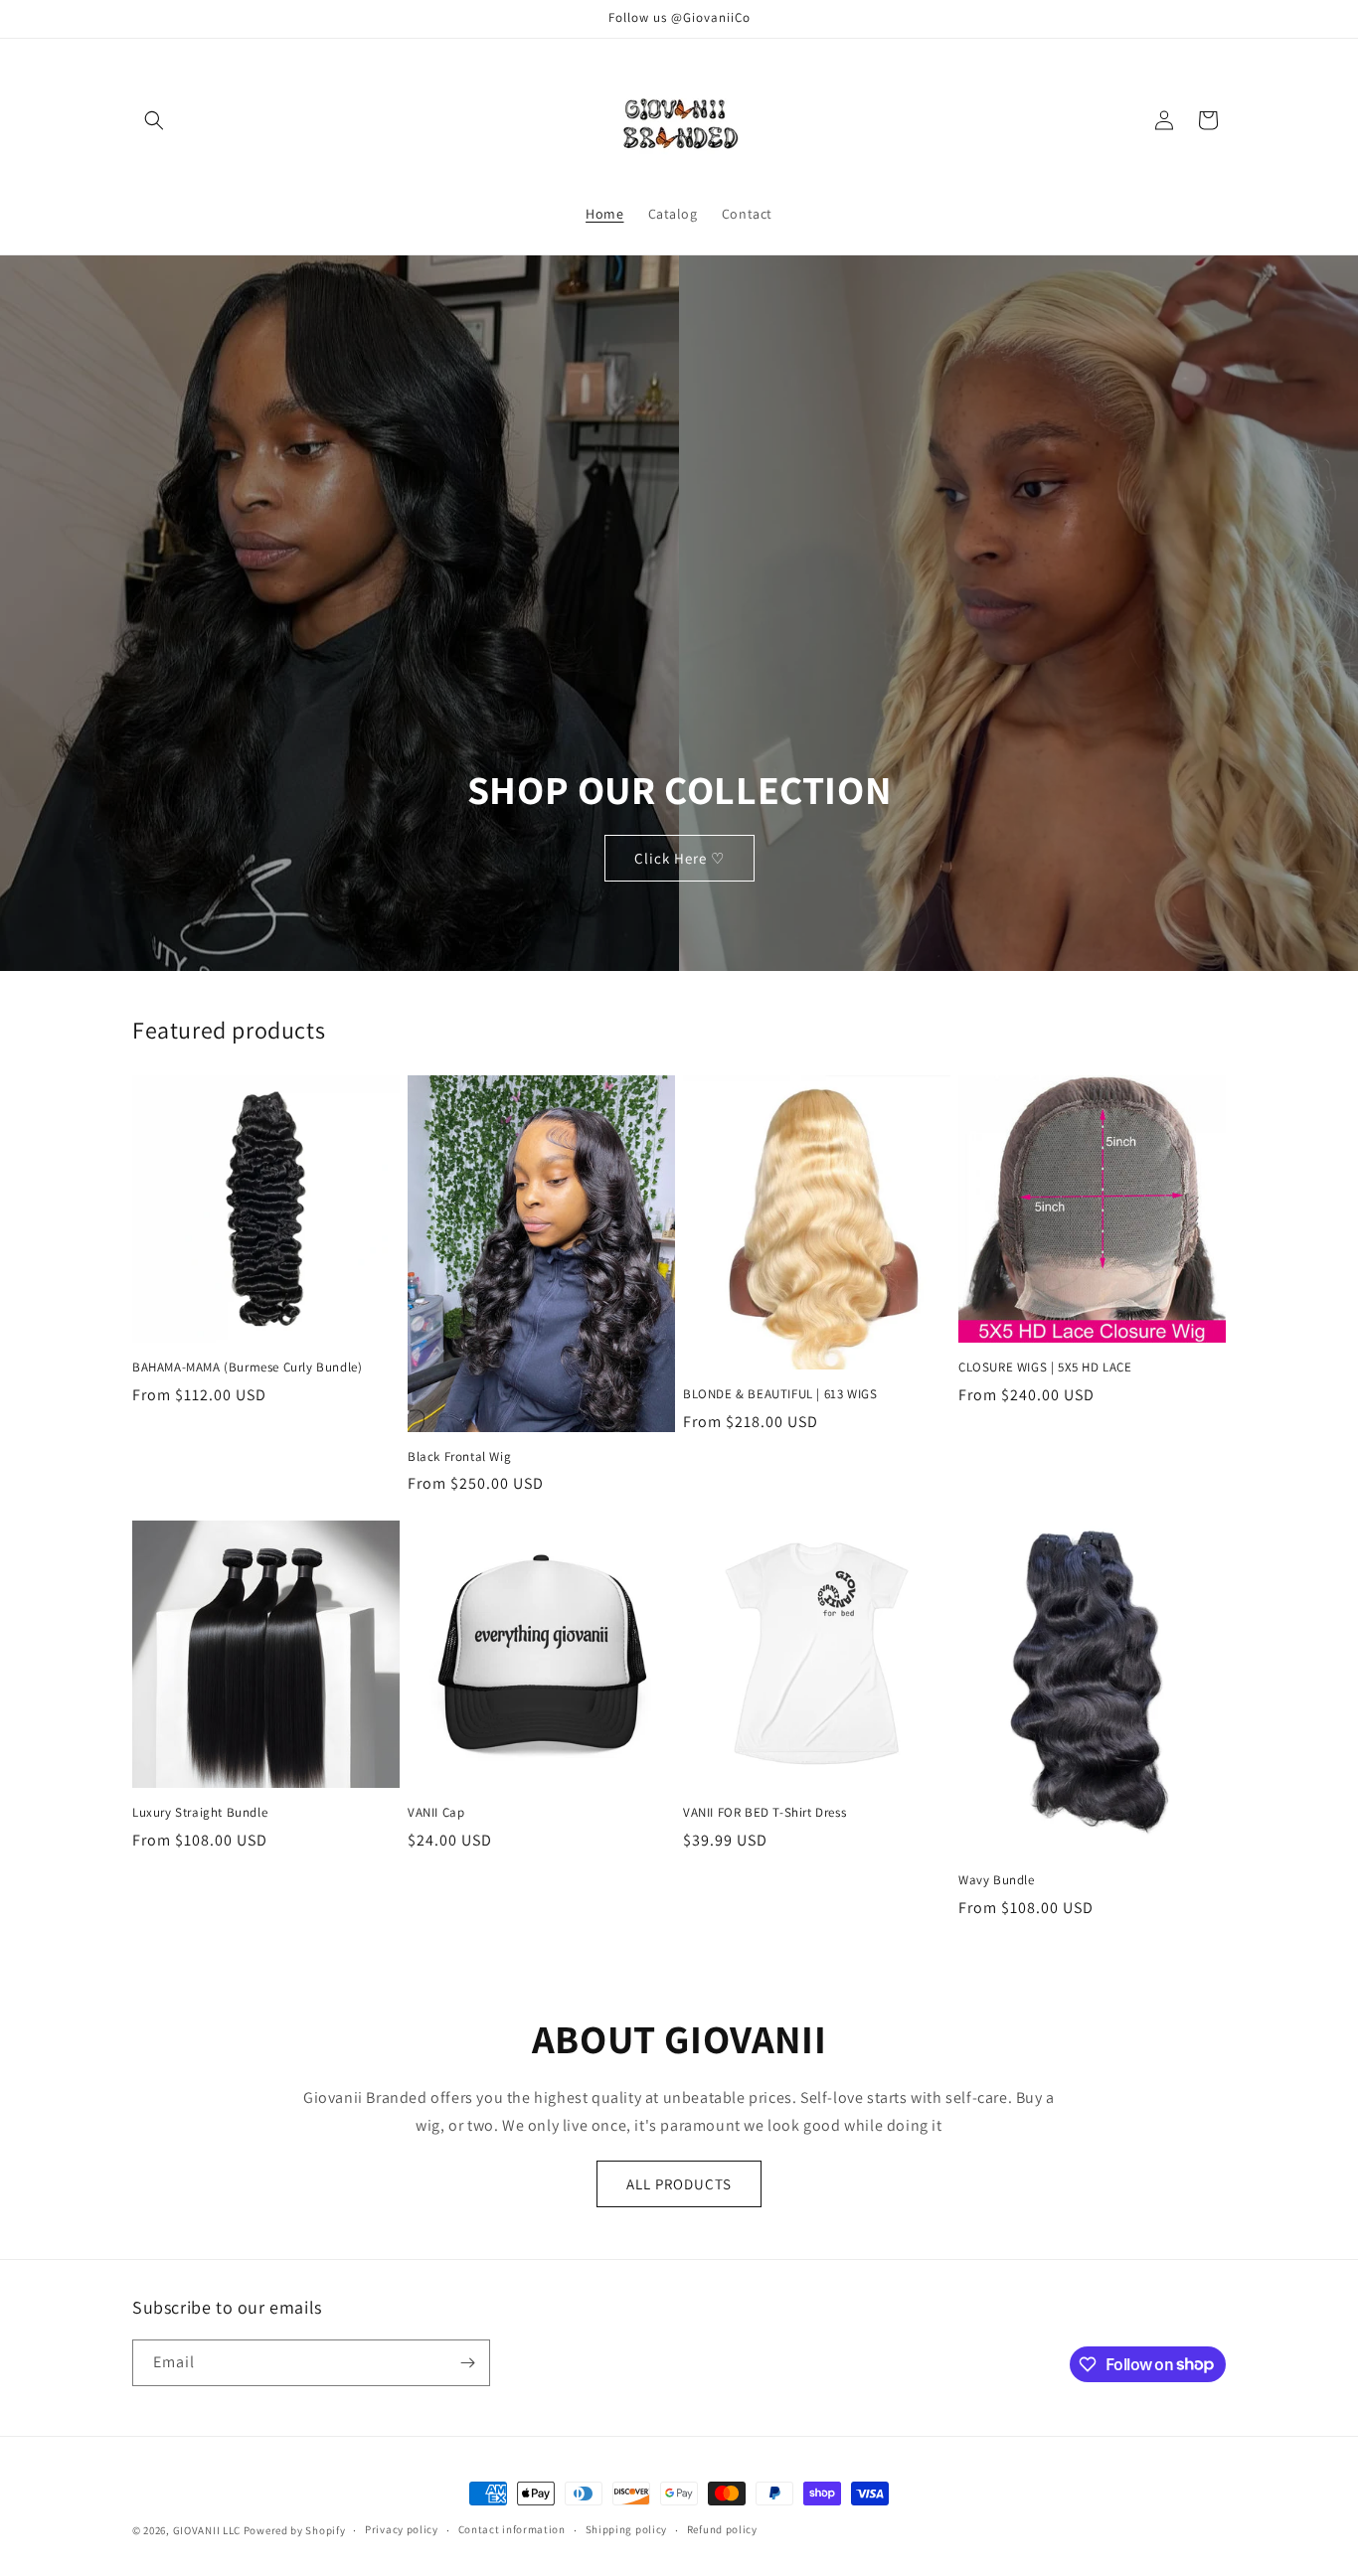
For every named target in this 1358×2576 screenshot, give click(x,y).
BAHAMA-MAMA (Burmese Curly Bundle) (247, 1368)
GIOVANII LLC (207, 2530)
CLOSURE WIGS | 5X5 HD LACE (1045, 1368)
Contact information (512, 2529)
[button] (154, 120)
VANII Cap (436, 1813)
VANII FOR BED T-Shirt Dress (764, 1813)
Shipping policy (627, 2529)
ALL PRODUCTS (679, 2184)
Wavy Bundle (997, 1880)
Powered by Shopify (295, 2530)
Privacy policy (402, 2529)
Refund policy (722, 2529)
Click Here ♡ (679, 857)
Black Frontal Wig (459, 1457)
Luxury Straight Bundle (200, 1813)
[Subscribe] (467, 2363)
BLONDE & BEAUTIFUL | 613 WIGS (780, 1394)
